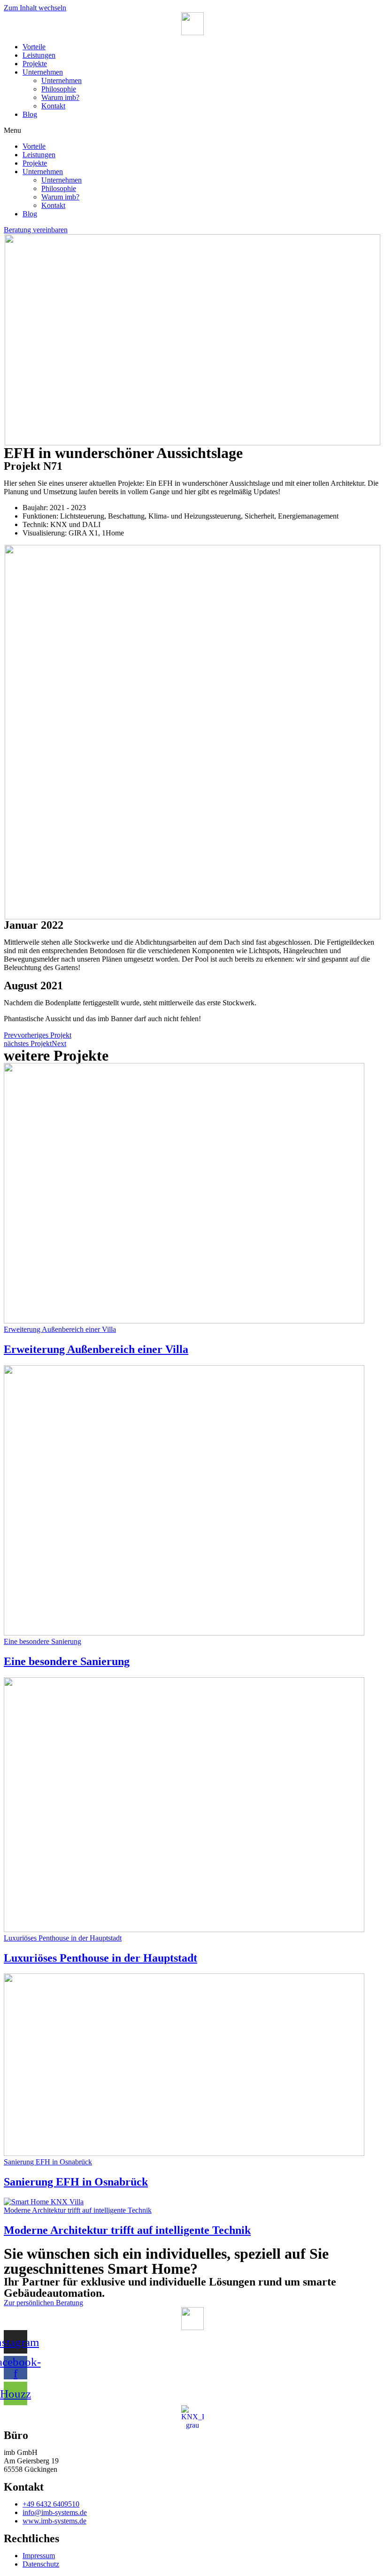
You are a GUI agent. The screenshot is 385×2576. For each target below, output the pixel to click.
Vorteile (34, 47)
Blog (30, 114)
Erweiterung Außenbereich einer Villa (96, 1349)
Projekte (35, 64)
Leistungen (39, 55)
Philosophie (59, 89)
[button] (192, 130)
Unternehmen (43, 72)
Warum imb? (60, 97)
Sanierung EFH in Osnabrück (76, 2182)
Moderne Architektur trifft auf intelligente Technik (127, 2230)
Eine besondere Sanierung (67, 1661)
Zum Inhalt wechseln (35, 8)
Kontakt (53, 106)
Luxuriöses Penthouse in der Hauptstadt (100, 1958)
